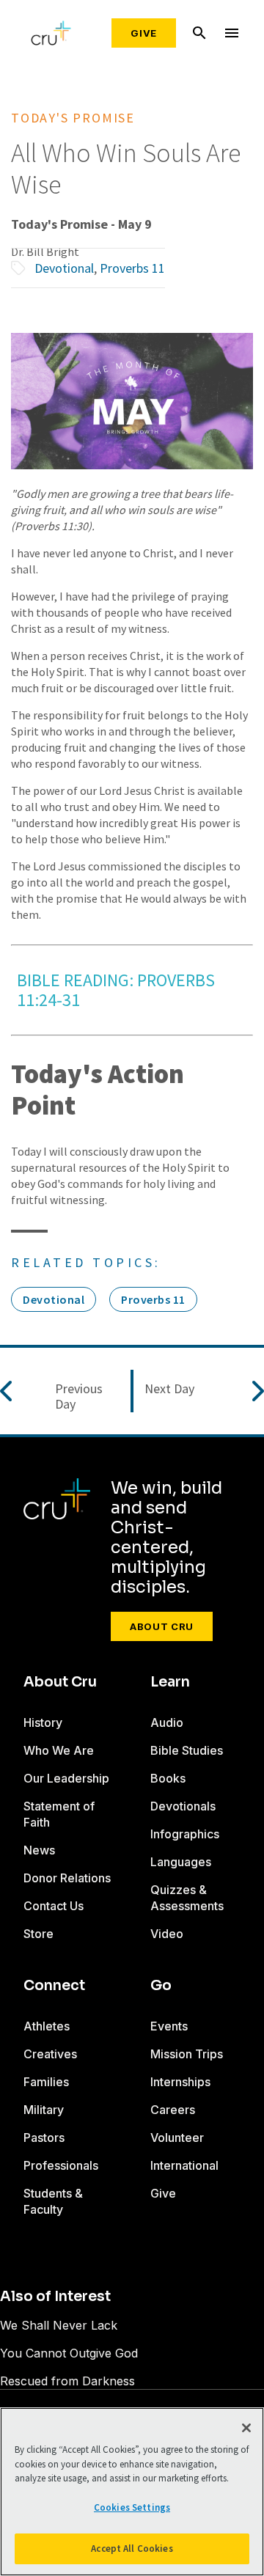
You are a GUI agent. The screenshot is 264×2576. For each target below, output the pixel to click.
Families (46, 2082)
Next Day (169, 1389)
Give (144, 33)
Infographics (185, 1834)
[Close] (246, 2428)
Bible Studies (187, 1750)
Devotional (64, 268)
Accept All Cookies (132, 2549)
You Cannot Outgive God (69, 2353)
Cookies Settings (132, 2507)
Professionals (61, 2165)
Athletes (47, 2026)
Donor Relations (67, 1878)
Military (44, 2110)
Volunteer (177, 2138)
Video (167, 1934)
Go (161, 1986)
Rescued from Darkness (67, 2381)
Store (38, 1934)
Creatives (50, 2054)
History (43, 1722)
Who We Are (59, 1750)
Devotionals (183, 1806)
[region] (132, 2492)
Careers (173, 2110)
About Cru (162, 1626)
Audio (167, 1722)
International (184, 2165)
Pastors (44, 2138)
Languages (181, 1862)
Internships (180, 2082)
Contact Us (54, 1906)
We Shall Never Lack (59, 2325)
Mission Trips (187, 2054)
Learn (170, 1682)
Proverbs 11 (132, 268)
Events (169, 2026)
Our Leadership (66, 1778)
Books (168, 1778)
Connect (54, 1986)
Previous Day (79, 1397)
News (39, 1850)
